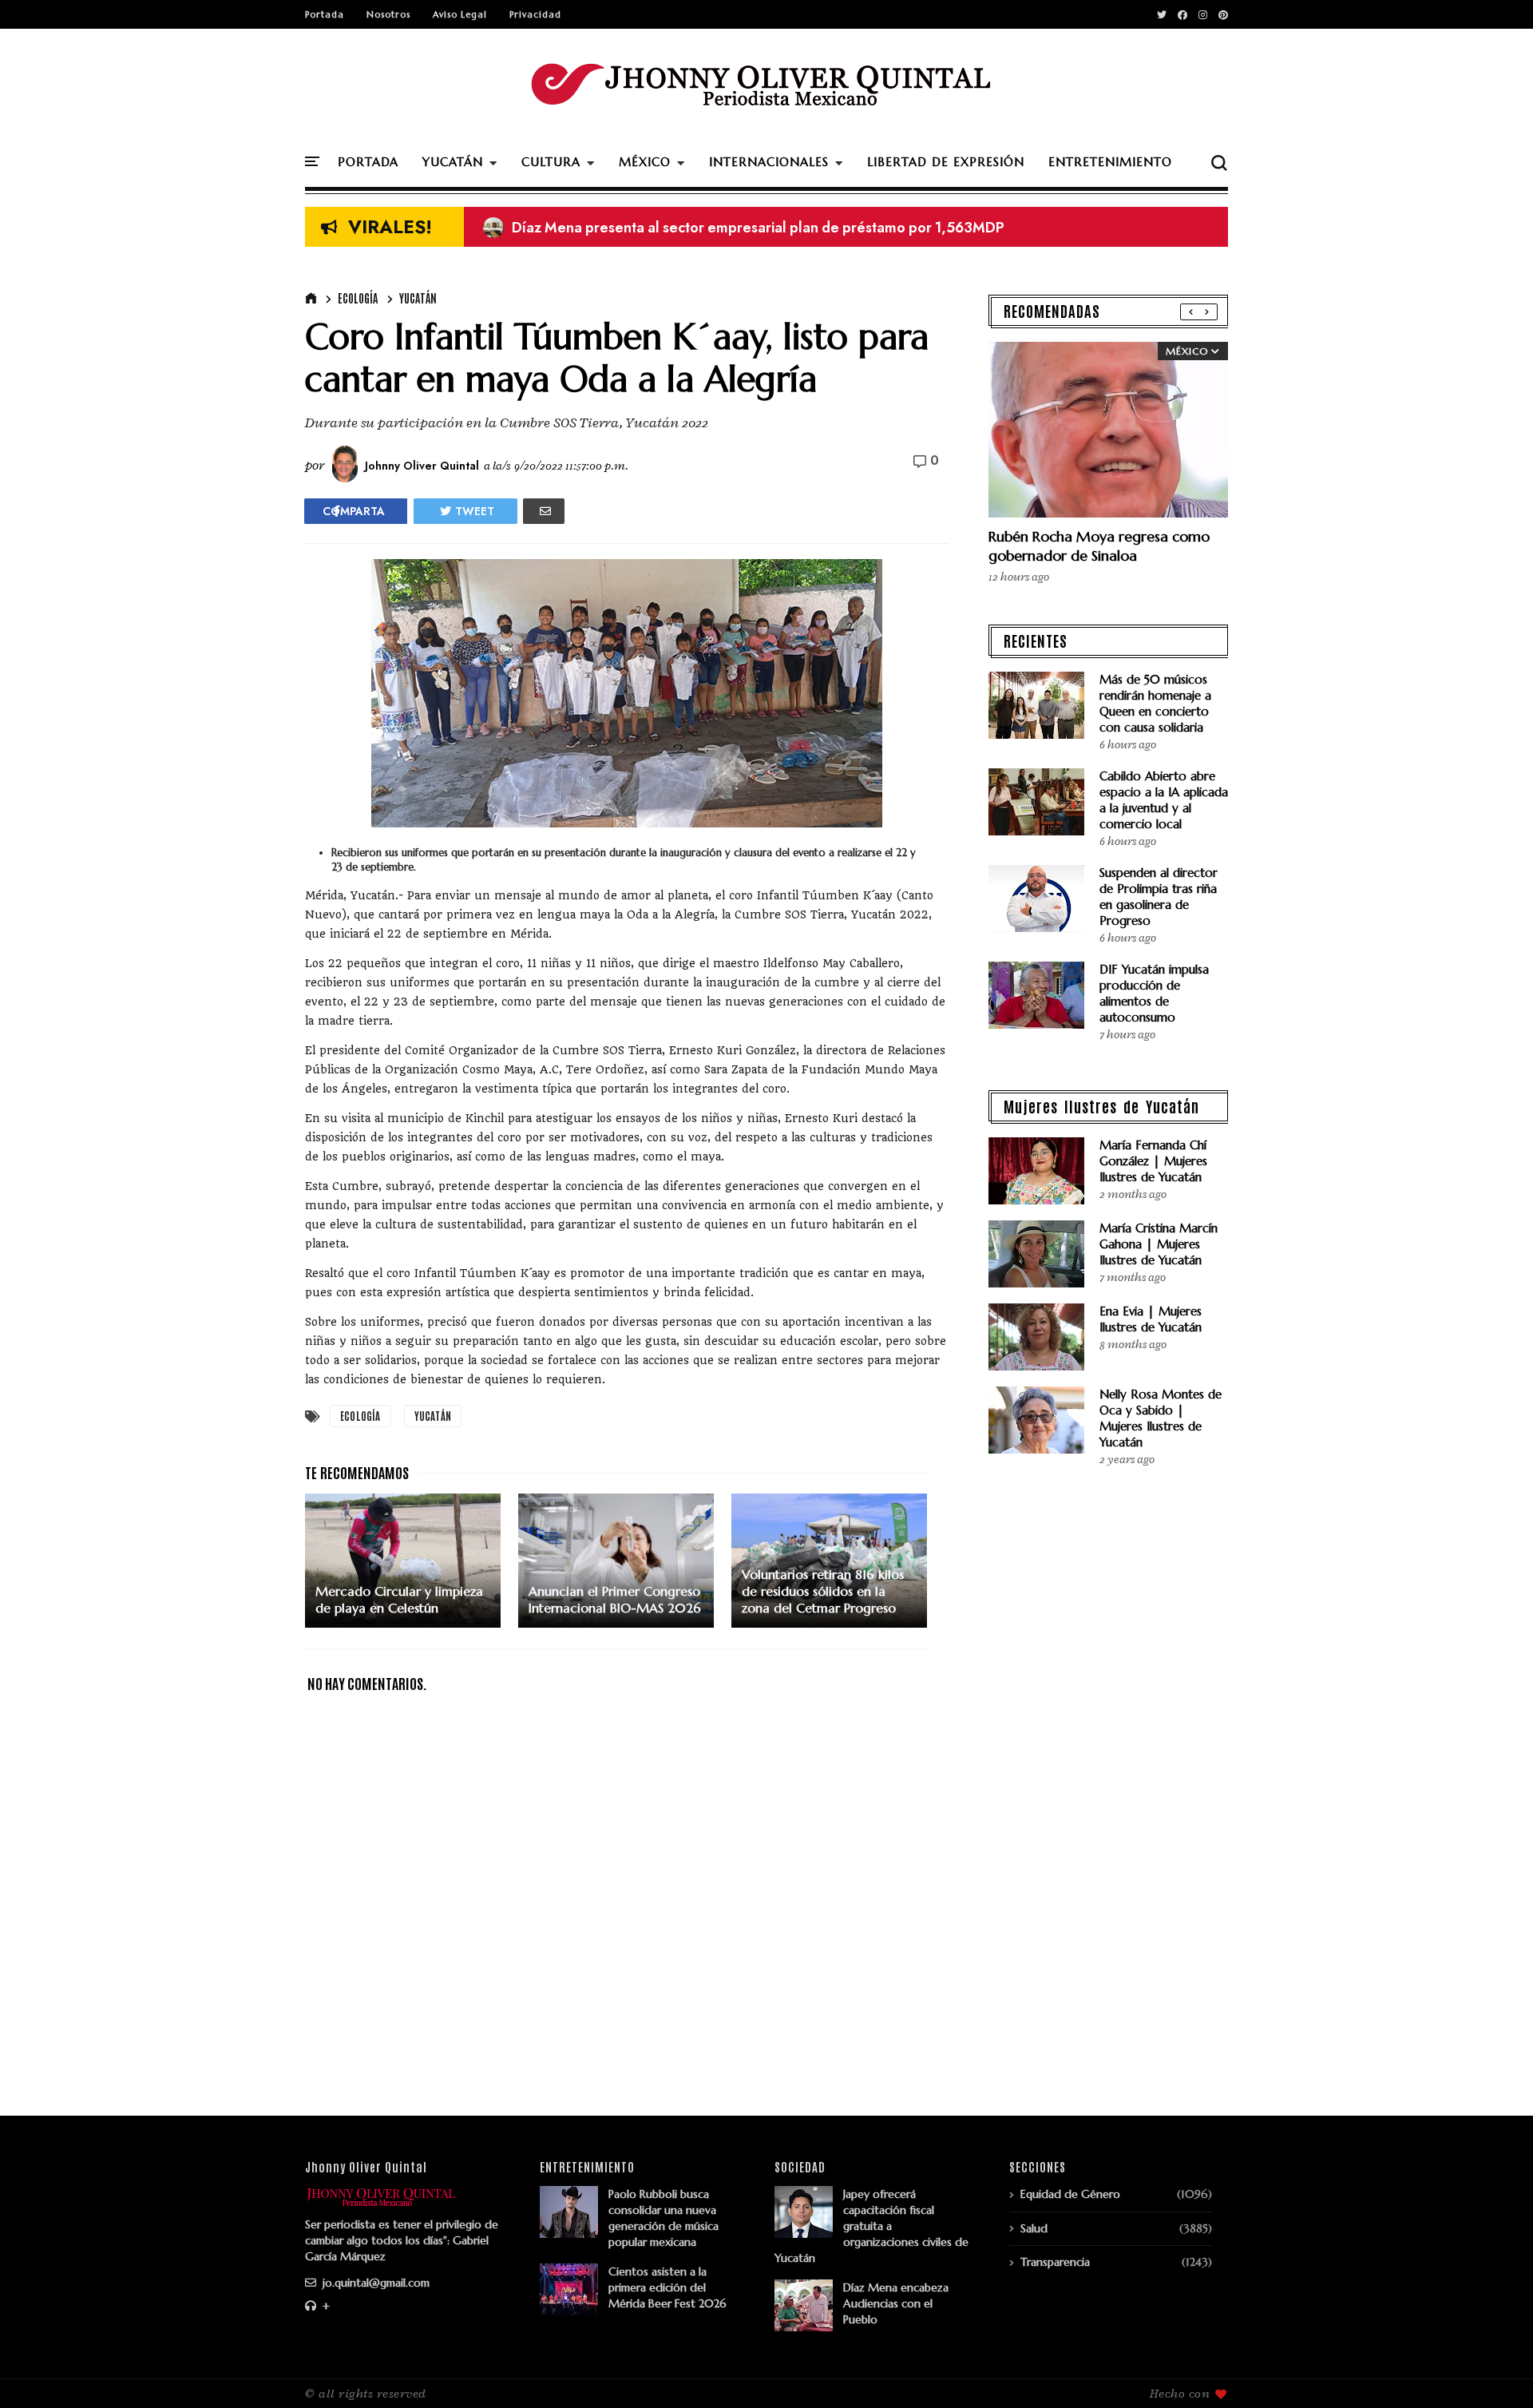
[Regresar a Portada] (1493, 2370)
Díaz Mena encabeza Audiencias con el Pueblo (896, 2303)
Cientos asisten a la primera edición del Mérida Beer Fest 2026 (667, 2287)
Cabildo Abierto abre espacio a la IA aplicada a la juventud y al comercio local (1164, 800)
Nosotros (388, 14)
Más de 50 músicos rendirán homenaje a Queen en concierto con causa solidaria (1155, 703)
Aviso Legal (460, 14)
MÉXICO (645, 162)
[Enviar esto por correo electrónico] (544, 511)
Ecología (358, 298)
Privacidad (535, 14)
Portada (325, 14)
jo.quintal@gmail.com (374, 2283)
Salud (1034, 2228)
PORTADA (368, 162)
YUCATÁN (453, 162)
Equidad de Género (1070, 2194)
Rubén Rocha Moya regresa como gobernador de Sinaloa (1099, 546)
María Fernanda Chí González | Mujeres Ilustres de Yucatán (1153, 1161)
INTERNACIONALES (769, 162)
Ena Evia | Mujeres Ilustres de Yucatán (1151, 1319)
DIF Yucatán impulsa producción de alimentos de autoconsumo (1154, 993)
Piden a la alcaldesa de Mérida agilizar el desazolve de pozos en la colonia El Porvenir (779, 228)
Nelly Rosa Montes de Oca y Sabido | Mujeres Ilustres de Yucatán (1161, 1418)
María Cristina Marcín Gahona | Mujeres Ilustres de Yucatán (1159, 1244)
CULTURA (551, 162)
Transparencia (1055, 2262)
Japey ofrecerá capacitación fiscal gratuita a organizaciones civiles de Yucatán (871, 2226)
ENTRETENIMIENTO (1110, 162)
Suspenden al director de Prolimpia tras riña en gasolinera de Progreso (1159, 897)
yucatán (418, 298)
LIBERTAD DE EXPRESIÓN (946, 162)
